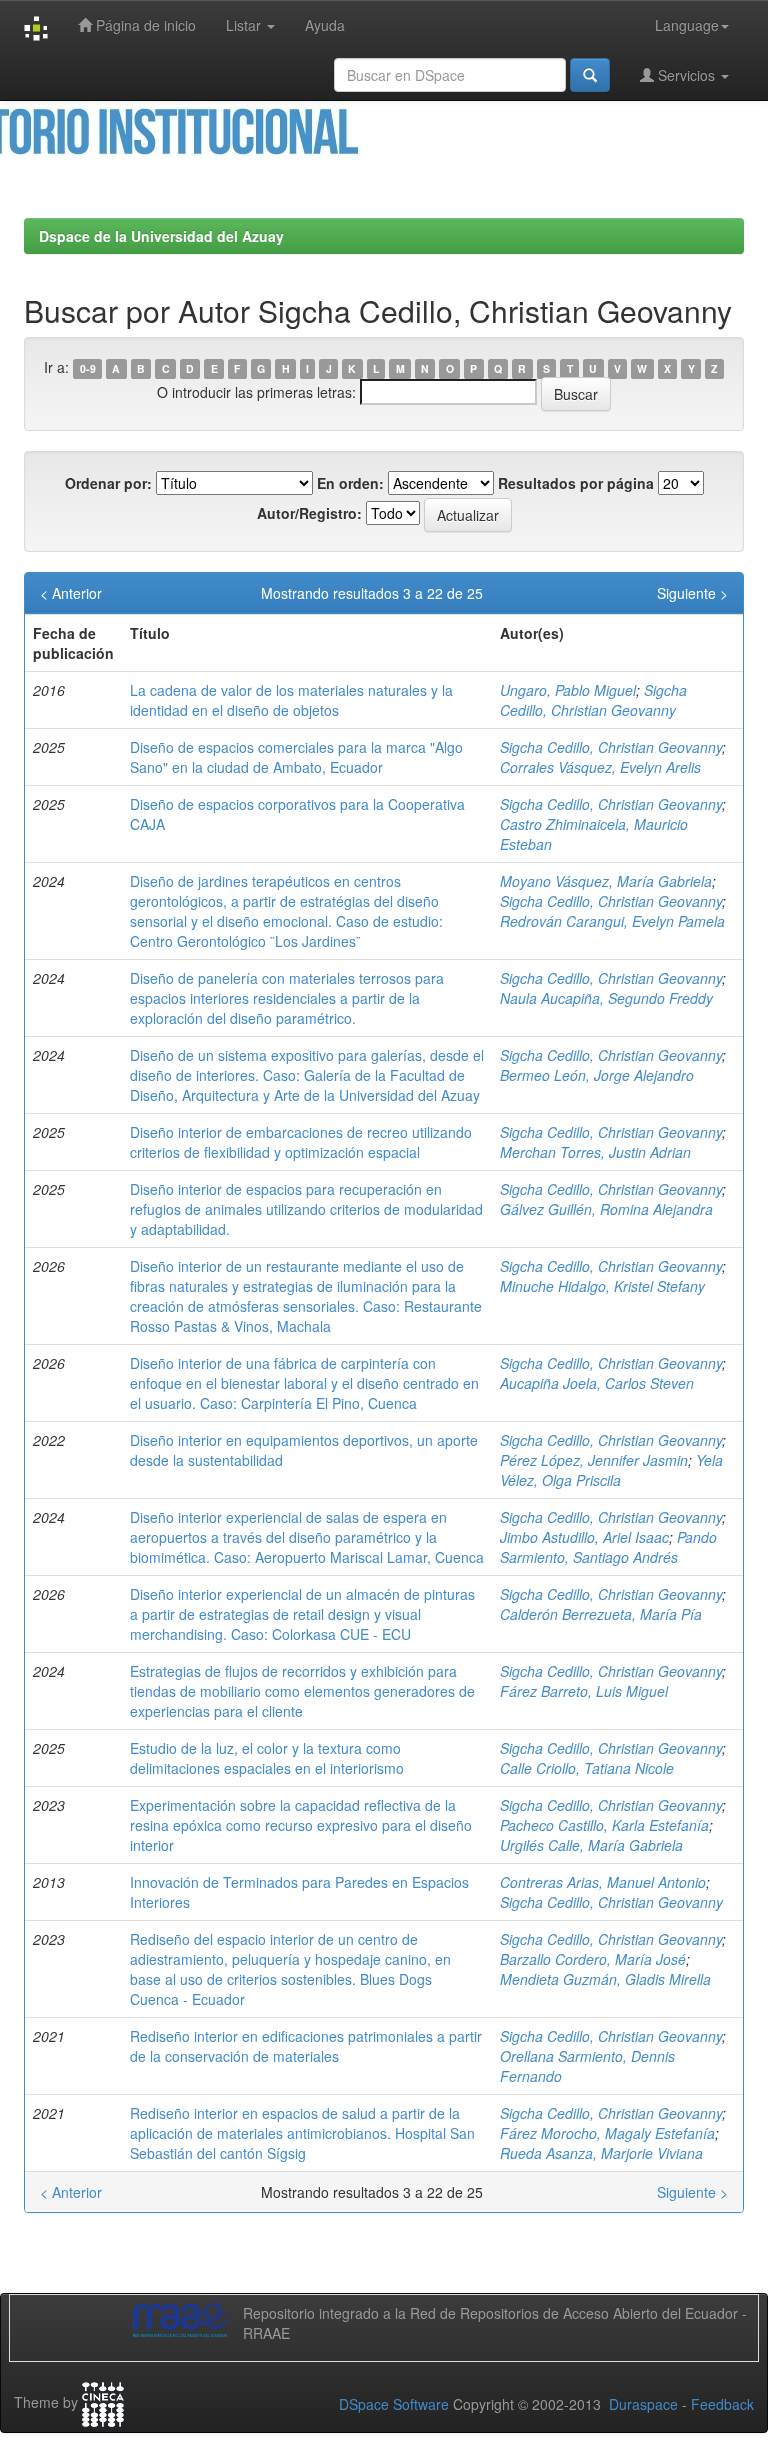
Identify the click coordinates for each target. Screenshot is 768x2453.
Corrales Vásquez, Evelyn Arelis (600, 767)
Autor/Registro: (309, 513)
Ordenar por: (108, 483)
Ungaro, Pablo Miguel (568, 690)
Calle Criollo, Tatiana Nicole (587, 1768)
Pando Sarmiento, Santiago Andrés (608, 1547)
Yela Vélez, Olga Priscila (611, 1470)
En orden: (350, 483)
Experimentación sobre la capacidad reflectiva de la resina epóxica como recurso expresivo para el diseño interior (301, 1825)
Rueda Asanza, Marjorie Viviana (601, 2153)
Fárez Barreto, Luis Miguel (584, 1691)
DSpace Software (394, 2404)
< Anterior (71, 593)
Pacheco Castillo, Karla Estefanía (604, 1825)
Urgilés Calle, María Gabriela (591, 1845)
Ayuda (325, 25)
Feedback (722, 2404)
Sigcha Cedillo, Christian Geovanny (593, 700)
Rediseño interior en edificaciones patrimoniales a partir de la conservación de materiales (306, 2046)
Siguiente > (692, 593)
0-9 (88, 368)
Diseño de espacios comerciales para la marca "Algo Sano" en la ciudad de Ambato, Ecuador (296, 757)
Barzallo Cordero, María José (593, 1959)
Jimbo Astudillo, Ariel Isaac (584, 1537)
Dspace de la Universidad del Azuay (161, 236)
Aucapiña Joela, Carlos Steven (597, 1383)
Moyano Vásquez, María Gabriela (606, 881)
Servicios (686, 75)
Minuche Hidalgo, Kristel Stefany (602, 1286)
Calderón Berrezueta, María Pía (601, 1614)
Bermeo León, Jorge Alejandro (597, 1075)
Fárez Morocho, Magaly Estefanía (607, 2133)
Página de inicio (144, 25)
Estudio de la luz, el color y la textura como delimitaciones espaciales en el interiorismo (267, 1758)
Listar (245, 25)
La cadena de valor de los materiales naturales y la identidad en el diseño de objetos (291, 700)
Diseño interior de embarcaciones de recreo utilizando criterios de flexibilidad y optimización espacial (301, 1142)
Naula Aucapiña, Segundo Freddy (606, 998)
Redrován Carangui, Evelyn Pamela (612, 921)
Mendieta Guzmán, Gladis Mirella (605, 1979)
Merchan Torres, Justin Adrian (595, 1152)
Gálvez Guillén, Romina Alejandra (606, 1209)
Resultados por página (576, 483)
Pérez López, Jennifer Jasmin (594, 1460)
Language (687, 25)
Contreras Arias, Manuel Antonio (603, 1882)
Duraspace (643, 2404)
